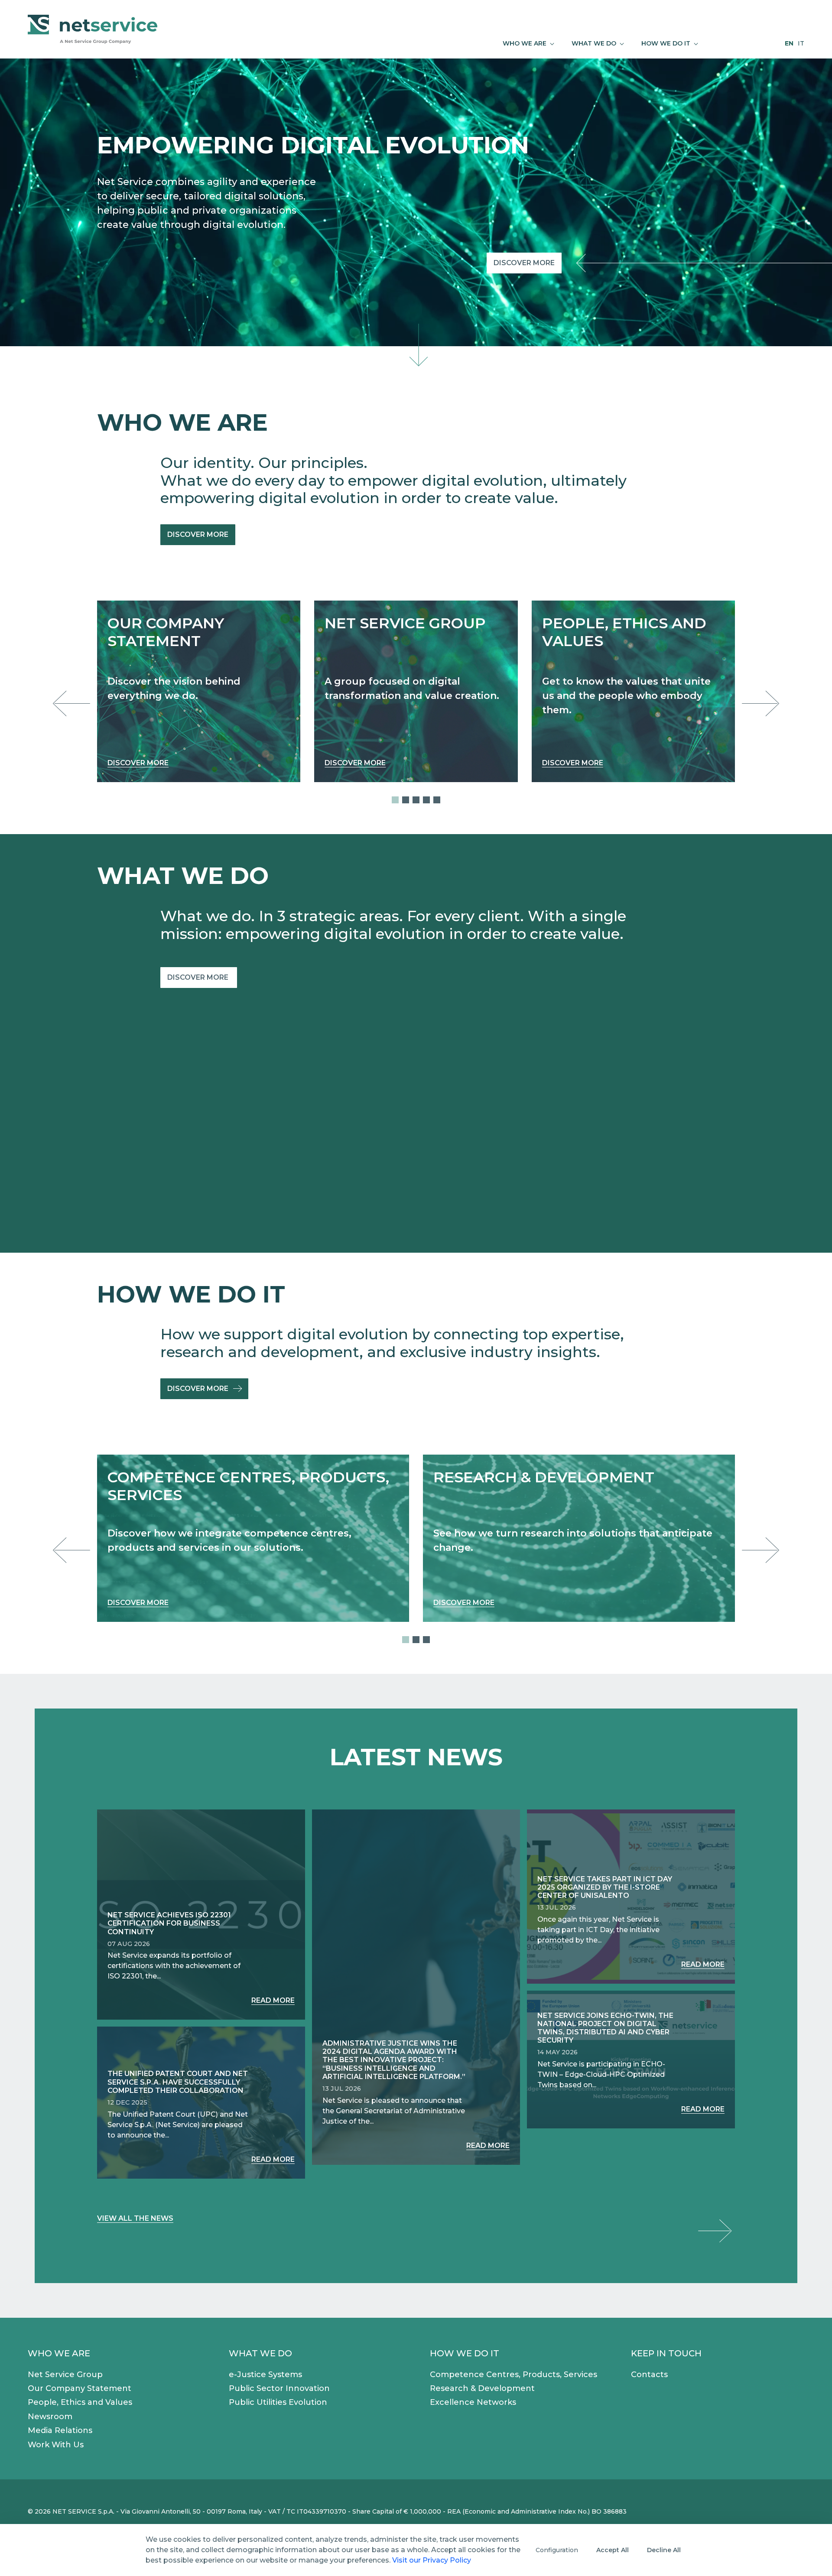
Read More (273, 2000)
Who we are (59, 2353)
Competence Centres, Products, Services (513, 2375)
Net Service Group (65, 2375)
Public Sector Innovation (279, 2388)
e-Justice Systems (265, 2375)
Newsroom (50, 2417)
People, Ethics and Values (80, 2402)
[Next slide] (758, 703)
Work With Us (56, 2445)
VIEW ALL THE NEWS (135, 2218)
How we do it (465, 2353)
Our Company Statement (80, 2388)
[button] (395, 800)
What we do (260, 2353)
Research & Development (482, 2388)
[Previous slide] (74, 703)
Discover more (524, 263)
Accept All (613, 2550)
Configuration (557, 2550)
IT (801, 43)
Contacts (649, 2375)
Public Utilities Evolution (278, 2402)
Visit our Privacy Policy (432, 2560)
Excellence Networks (473, 2402)
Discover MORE (199, 977)
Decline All (664, 2550)
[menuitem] (528, 44)
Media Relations (60, 2430)
